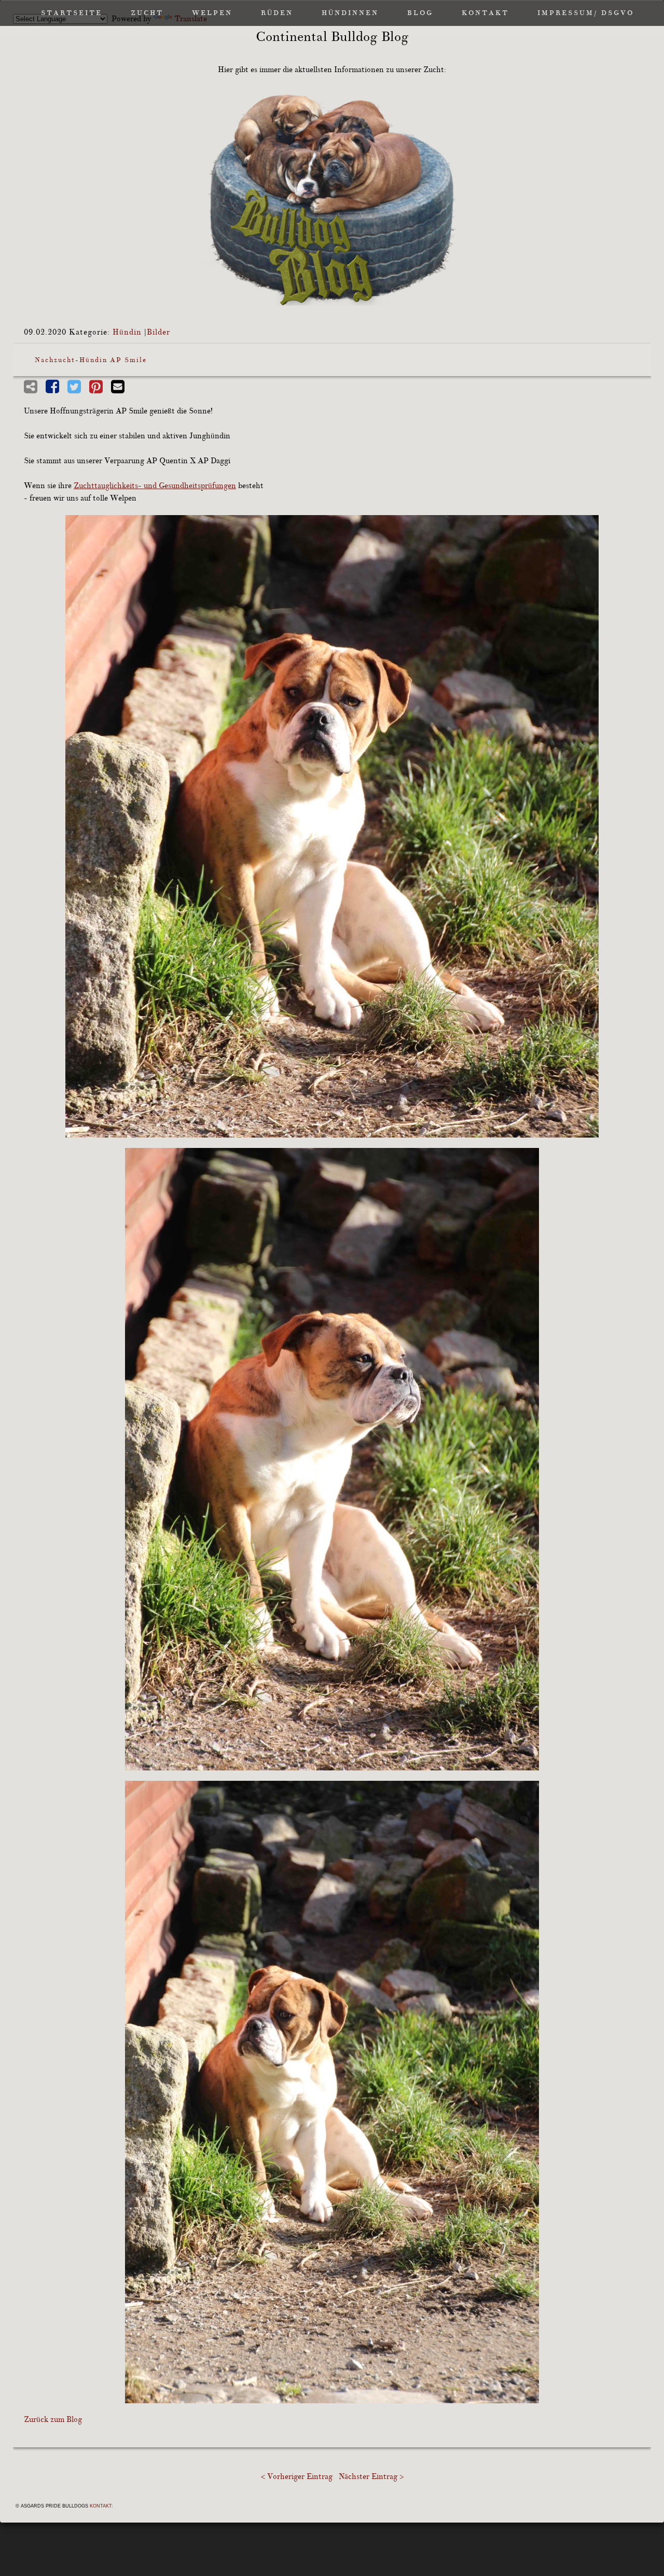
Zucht (147, 13)
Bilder (158, 332)
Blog (420, 13)
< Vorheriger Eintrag (297, 2477)
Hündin (127, 332)
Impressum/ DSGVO (586, 13)
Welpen (212, 13)
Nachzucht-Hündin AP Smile (91, 360)
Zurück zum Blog (53, 2420)
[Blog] (332, 199)
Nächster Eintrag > (371, 2477)
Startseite (72, 13)
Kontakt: (101, 2506)
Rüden (277, 13)
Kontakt (485, 13)
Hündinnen (350, 13)
